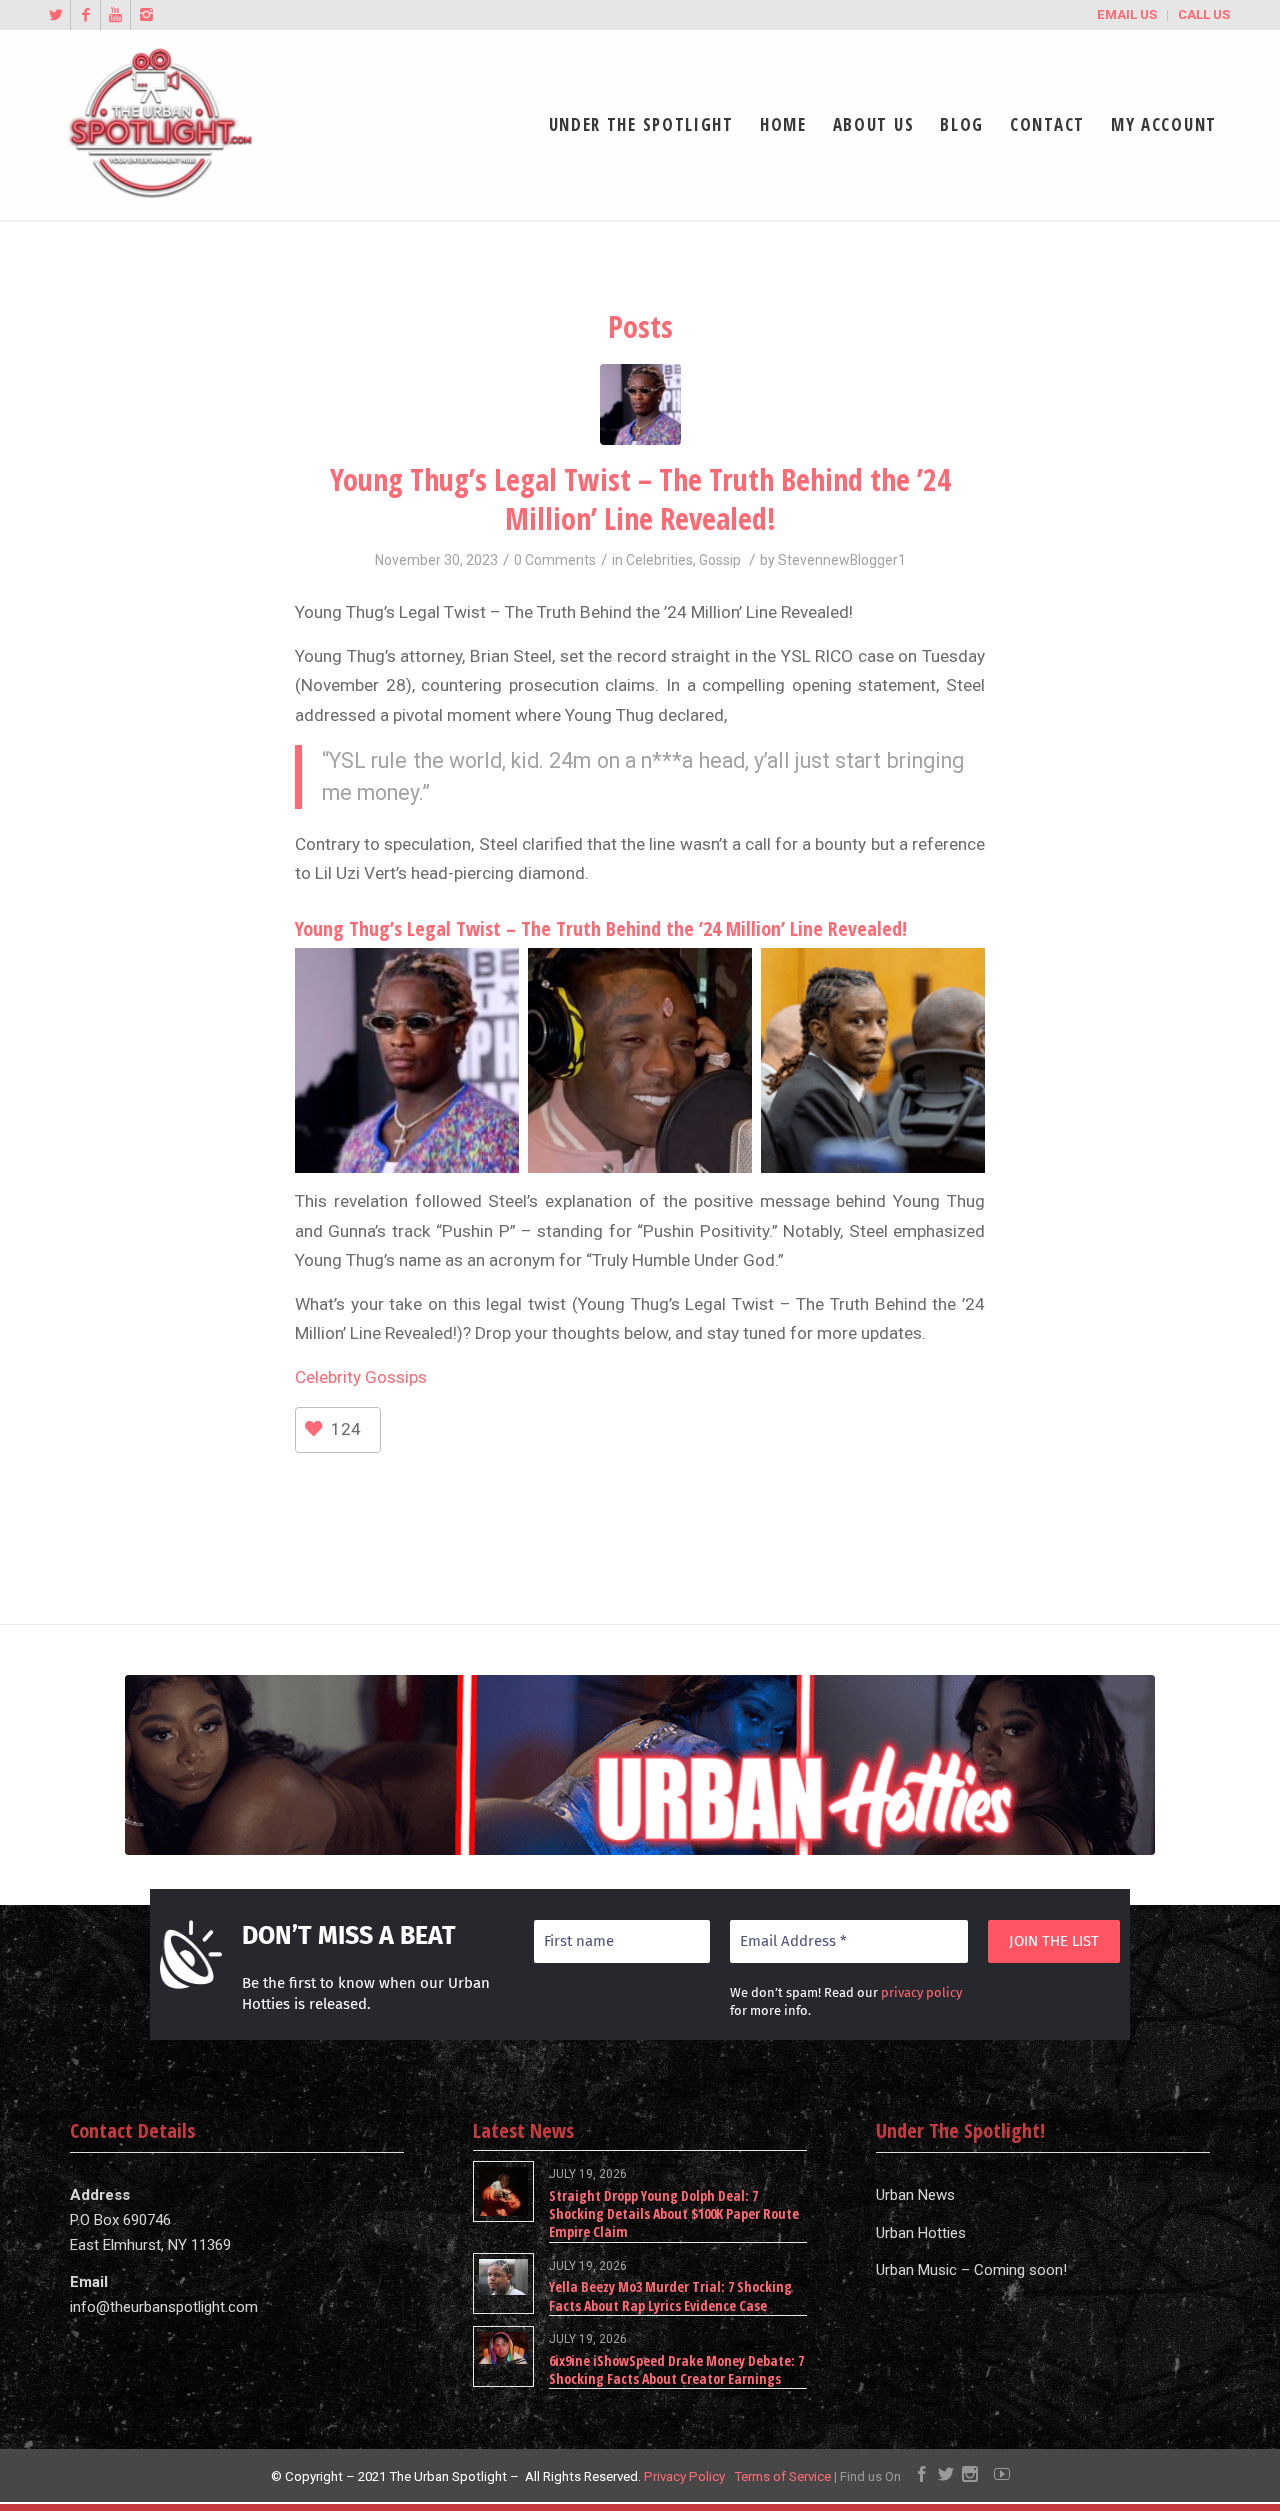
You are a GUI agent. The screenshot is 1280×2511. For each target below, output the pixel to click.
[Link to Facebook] (85, 15)
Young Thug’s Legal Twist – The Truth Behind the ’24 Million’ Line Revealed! (640, 499)
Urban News (915, 2195)
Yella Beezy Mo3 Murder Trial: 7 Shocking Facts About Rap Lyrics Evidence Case (670, 2295)
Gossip (720, 560)
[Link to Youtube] (115, 15)
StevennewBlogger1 (842, 560)
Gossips (394, 1377)
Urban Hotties (921, 2233)
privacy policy (921, 1992)
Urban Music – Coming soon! (971, 2270)
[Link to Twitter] (55, 15)
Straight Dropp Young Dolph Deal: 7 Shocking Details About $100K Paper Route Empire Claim (674, 2213)
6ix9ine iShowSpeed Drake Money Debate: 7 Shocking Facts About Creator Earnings (676, 2369)
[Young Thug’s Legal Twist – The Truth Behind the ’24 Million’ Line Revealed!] (640, 404)
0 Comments (555, 560)
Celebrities (659, 560)
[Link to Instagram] (146, 15)
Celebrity (328, 1377)
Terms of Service (782, 2476)
